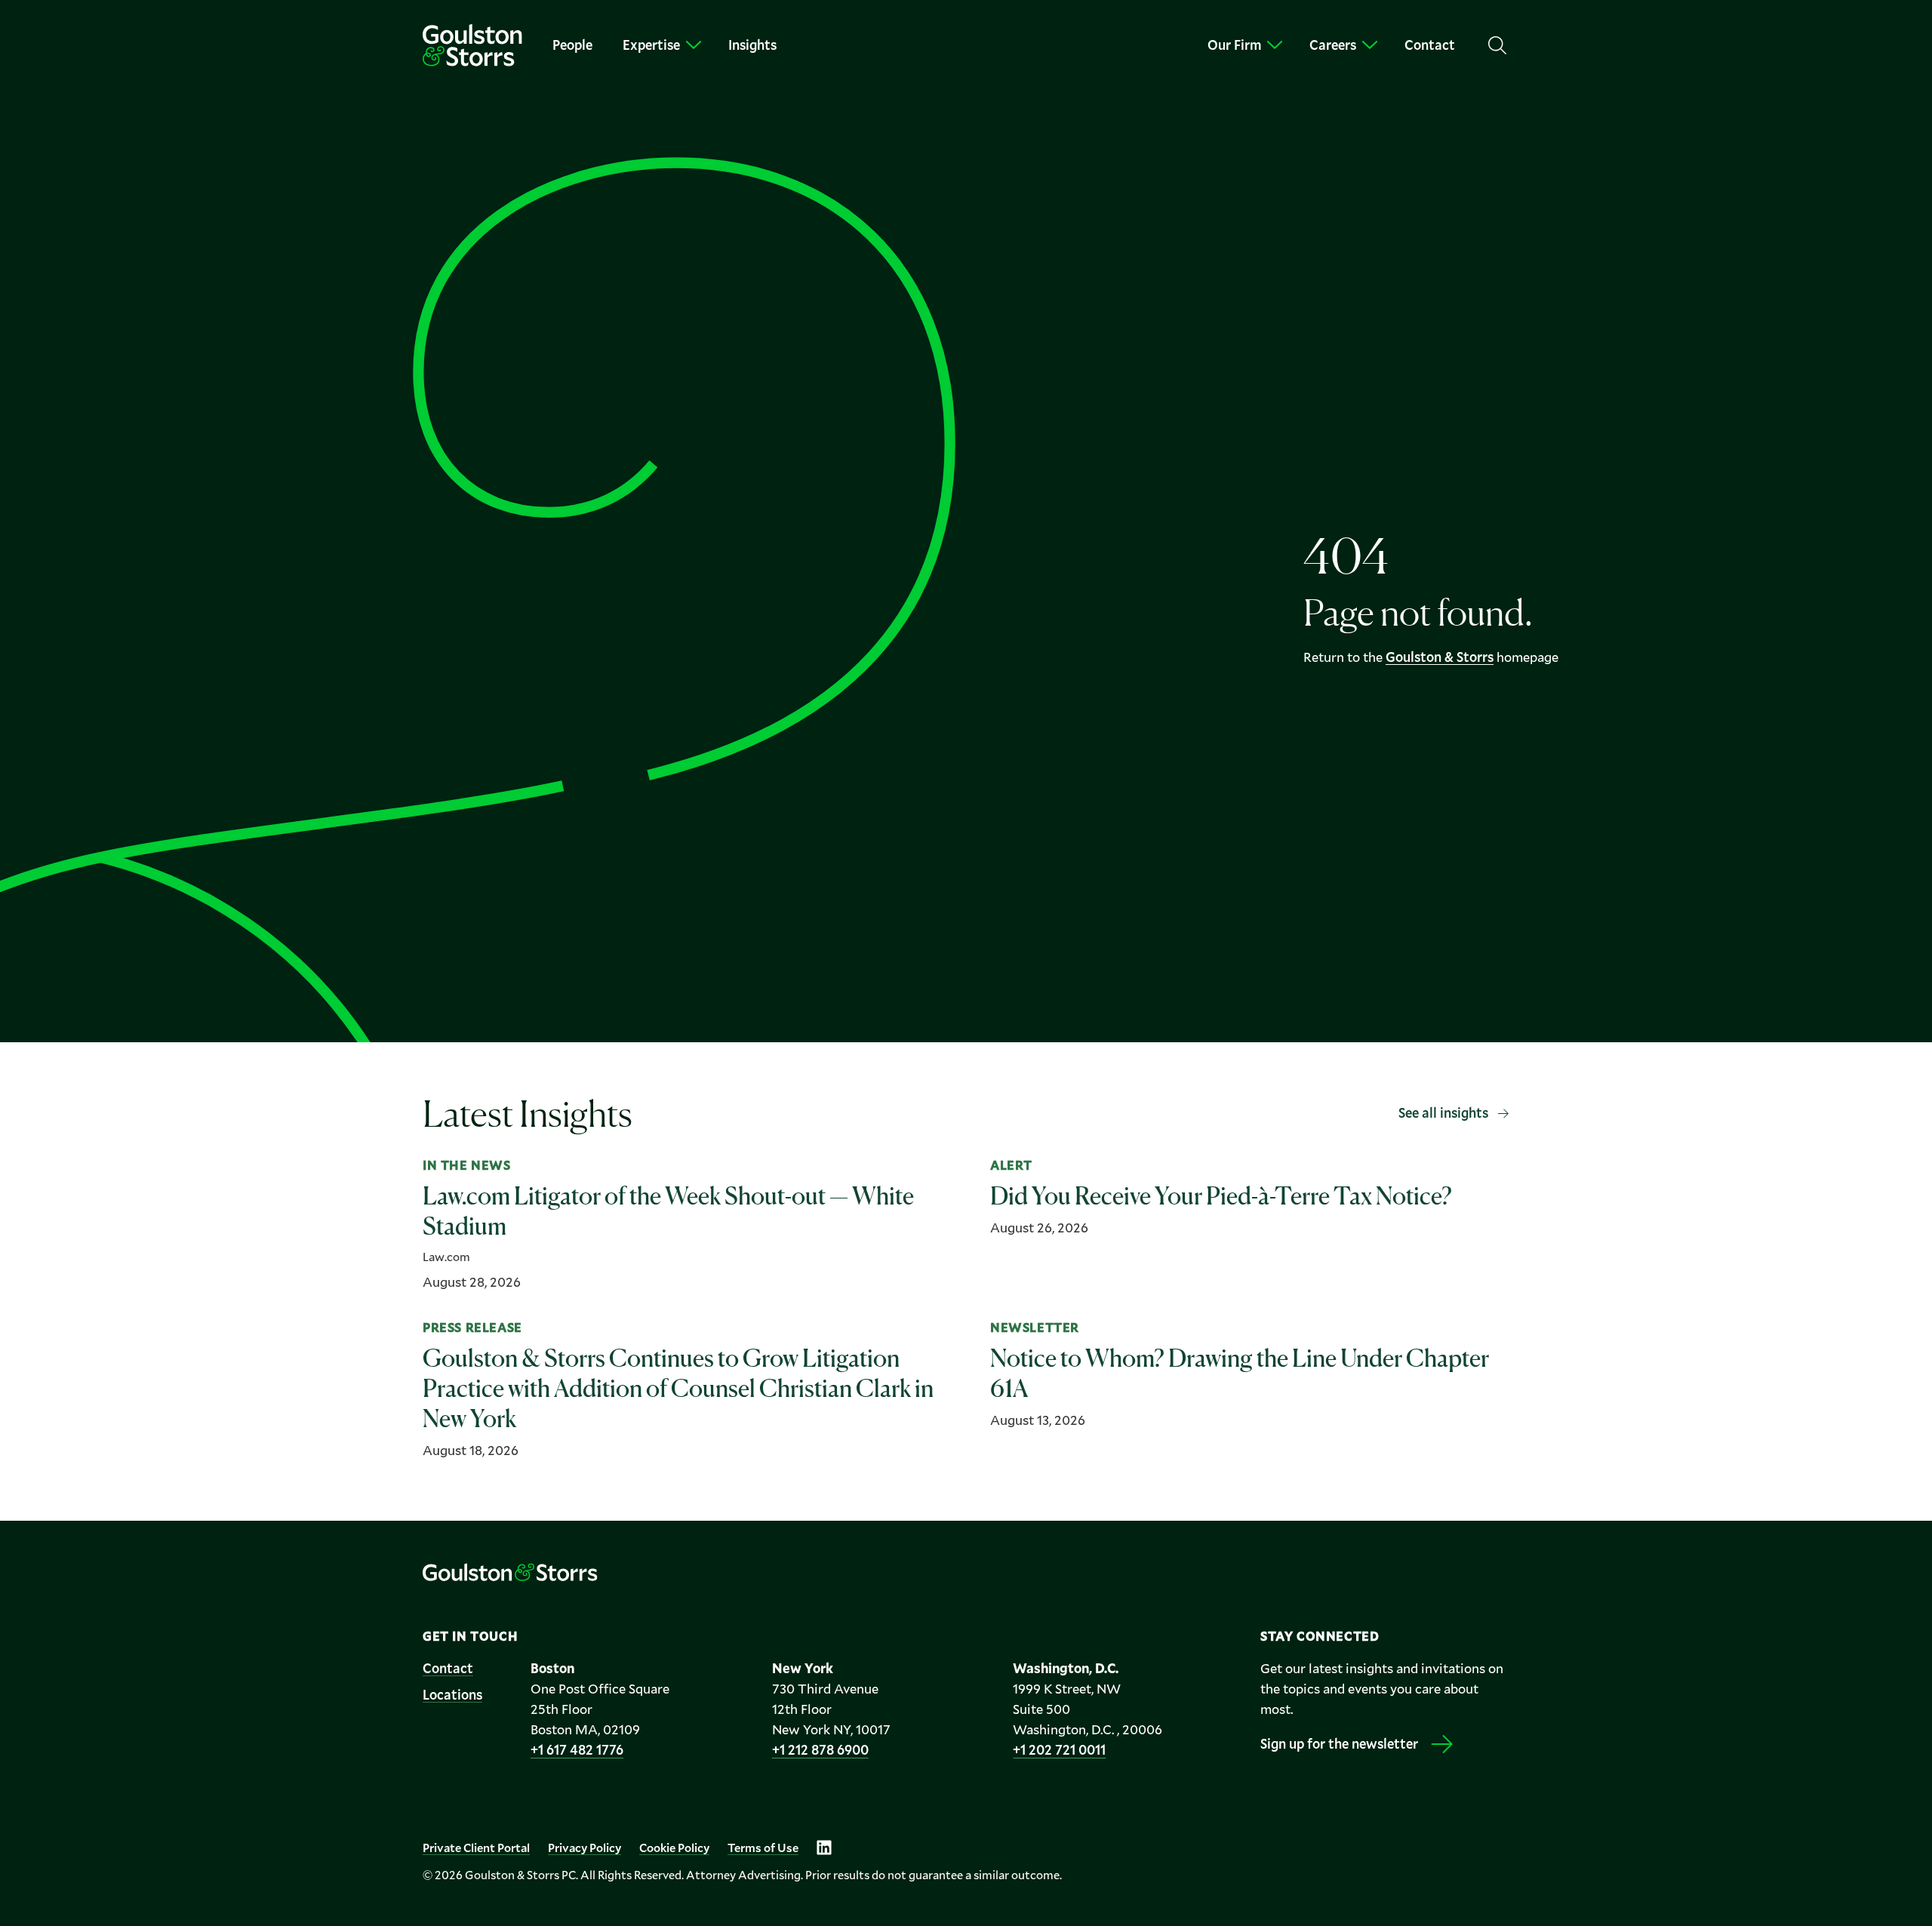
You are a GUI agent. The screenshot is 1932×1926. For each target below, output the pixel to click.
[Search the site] (1497, 45)
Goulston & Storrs (1440, 657)
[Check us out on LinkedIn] (824, 1848)
